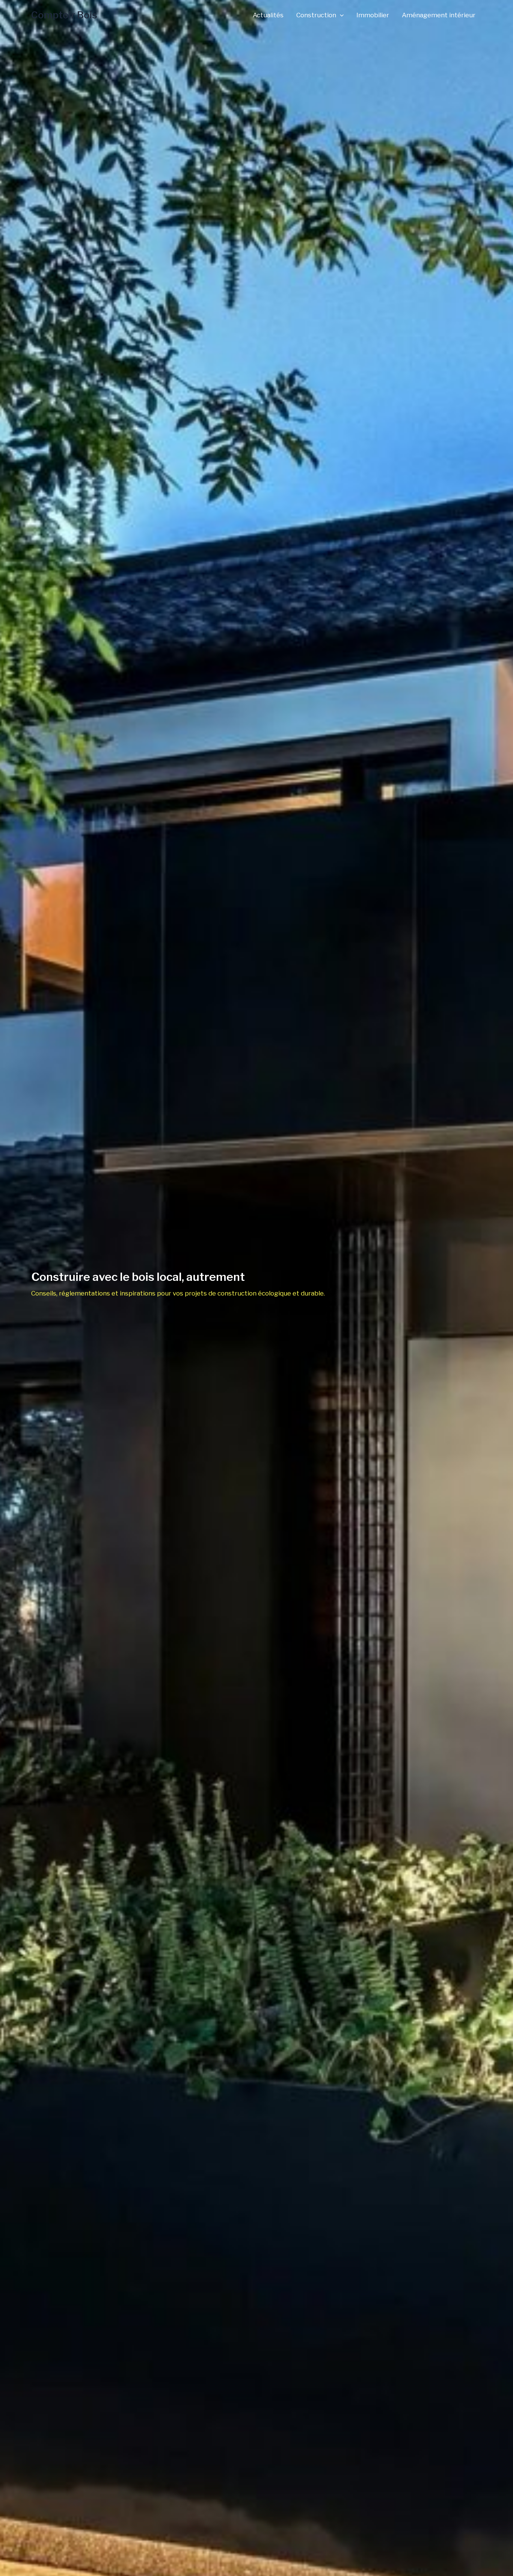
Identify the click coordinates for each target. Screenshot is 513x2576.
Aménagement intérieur (439, 15)
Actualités (268, 15)
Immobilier (373, 15)
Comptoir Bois (64, 15)
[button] (340, 15)
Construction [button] (316, 15)
